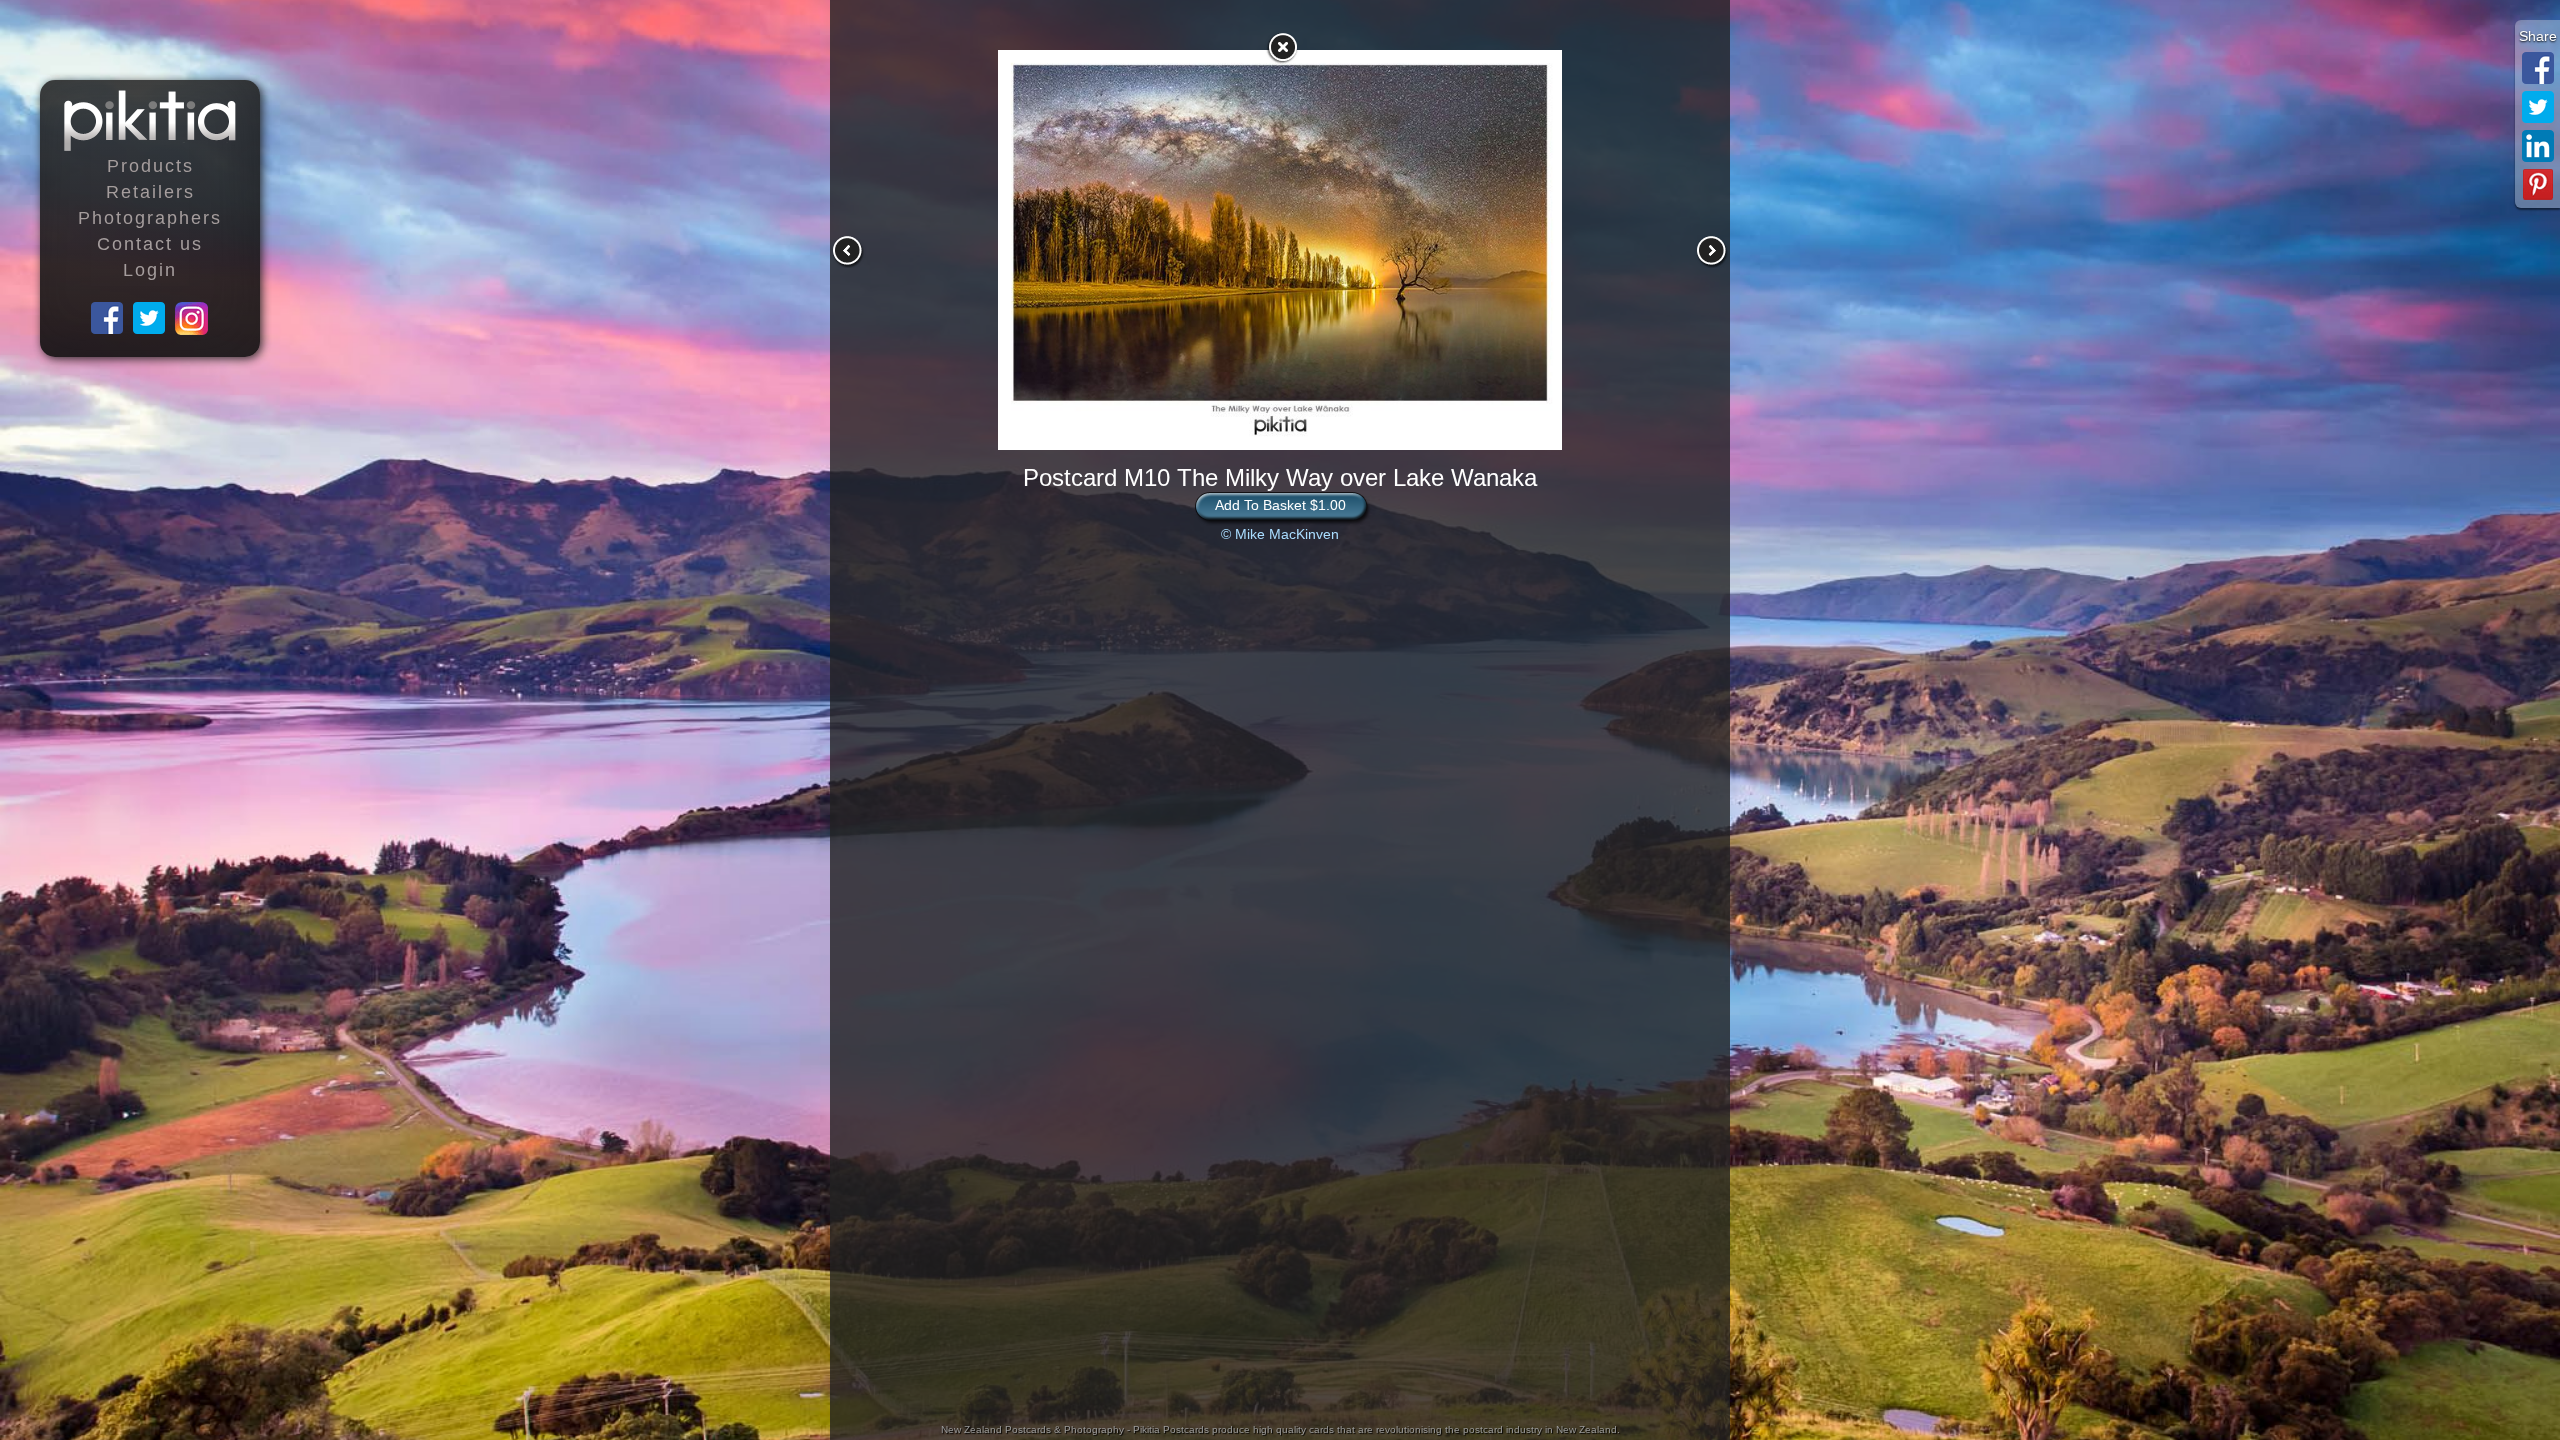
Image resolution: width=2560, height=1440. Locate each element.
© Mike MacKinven (1280, 534)
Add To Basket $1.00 (1280, 505)
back (1282, 47)
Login (150, 270)
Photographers (150, 218)
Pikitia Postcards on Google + (192, 319)
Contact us (150, 244)
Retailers (150, 192)
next (1712, 251)
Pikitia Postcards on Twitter (150, 319)
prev (848, 251)
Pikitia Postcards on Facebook (108, 319)
